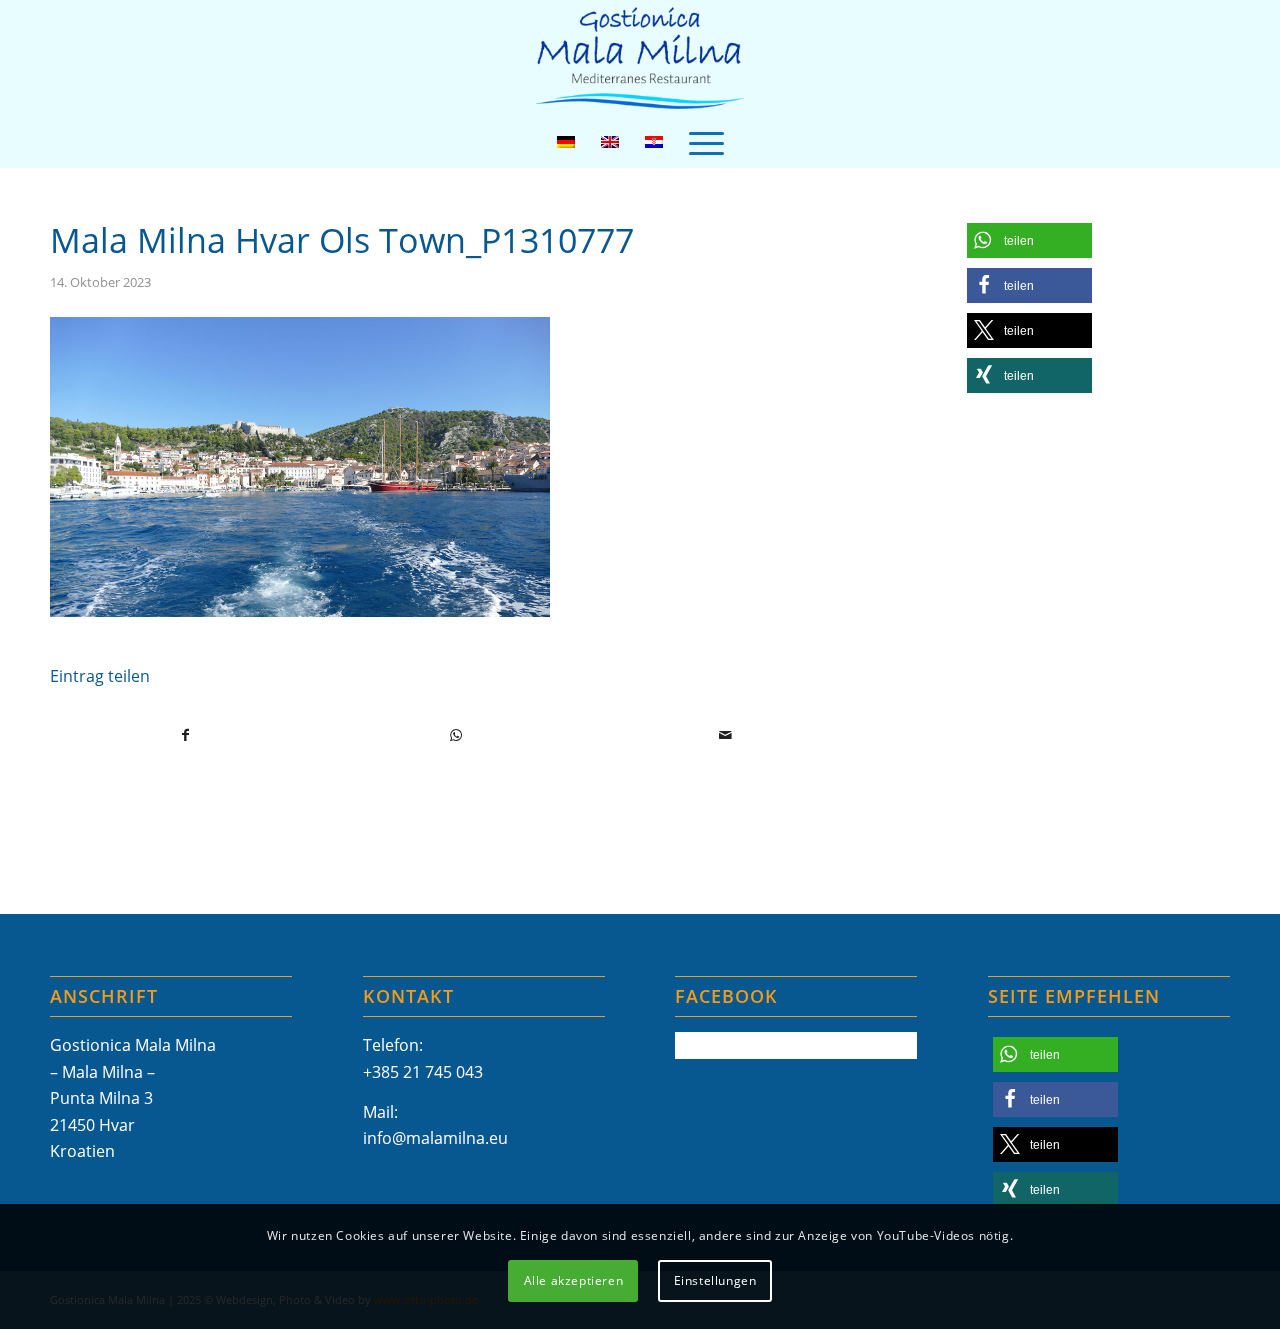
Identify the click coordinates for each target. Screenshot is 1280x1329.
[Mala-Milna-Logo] (639, 58)
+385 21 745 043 (423, 1072)
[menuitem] (706, 142)
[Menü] (706, 142)
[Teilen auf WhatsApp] (456, 735)
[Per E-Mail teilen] (726, 735)
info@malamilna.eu (435, 1138)
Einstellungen (715, 1279)
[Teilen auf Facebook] (186, 735)
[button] (1029, 240)
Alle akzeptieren (574, 1279)
